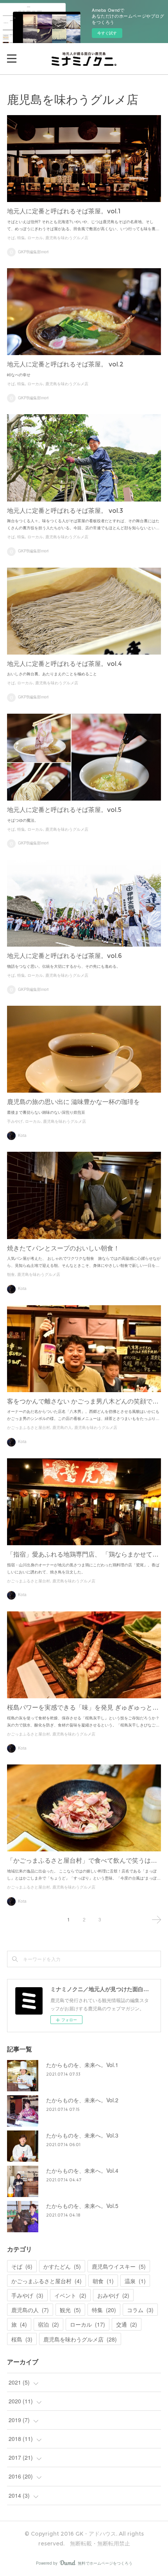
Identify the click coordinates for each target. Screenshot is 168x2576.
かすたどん (62, 2266)
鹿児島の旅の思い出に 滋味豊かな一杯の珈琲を (73, 1102)
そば (11, 238)
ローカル (35, 238)
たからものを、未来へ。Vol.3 (82, 2135)
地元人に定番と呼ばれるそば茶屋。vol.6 (64, 956)
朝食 (11, 1274)
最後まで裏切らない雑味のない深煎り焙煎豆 (46, 1112)
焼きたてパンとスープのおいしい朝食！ (63, 1248)
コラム (140, 2310)
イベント (70, 2295)
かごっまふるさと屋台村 (29, 1428)
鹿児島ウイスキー (119, 2266)
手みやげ (15, 1121)
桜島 (22, 2339)
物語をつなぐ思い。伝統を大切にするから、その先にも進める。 (64, 966)
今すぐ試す (107, 33)
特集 (21, 238)
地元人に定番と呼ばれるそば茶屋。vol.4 (64, 664)
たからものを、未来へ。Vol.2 (82, 2100)
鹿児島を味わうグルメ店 (67, 238)
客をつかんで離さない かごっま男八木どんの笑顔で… (83, 1401)
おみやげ (113, 2295)
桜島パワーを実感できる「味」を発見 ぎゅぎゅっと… (83, 1707)
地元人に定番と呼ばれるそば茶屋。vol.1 (64, 211)
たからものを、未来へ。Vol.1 (82, 2065)
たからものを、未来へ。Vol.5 (82, 2206)
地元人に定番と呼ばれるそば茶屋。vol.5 (64, 810)
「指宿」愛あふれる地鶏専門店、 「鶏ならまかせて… (83, 1554)
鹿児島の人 (62, 1428)
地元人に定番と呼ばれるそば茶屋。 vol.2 (65, 364)
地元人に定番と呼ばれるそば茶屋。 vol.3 (65, 511)
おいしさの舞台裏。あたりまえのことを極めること (52, 674)
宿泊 (48, 2324)
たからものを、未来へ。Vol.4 (82, 2170)
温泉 (135, 2281)
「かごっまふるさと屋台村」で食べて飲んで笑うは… (82, 1861)
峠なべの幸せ (19, 375)
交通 (127, 2324)
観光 (70, 2310)
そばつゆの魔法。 (23, 820)
